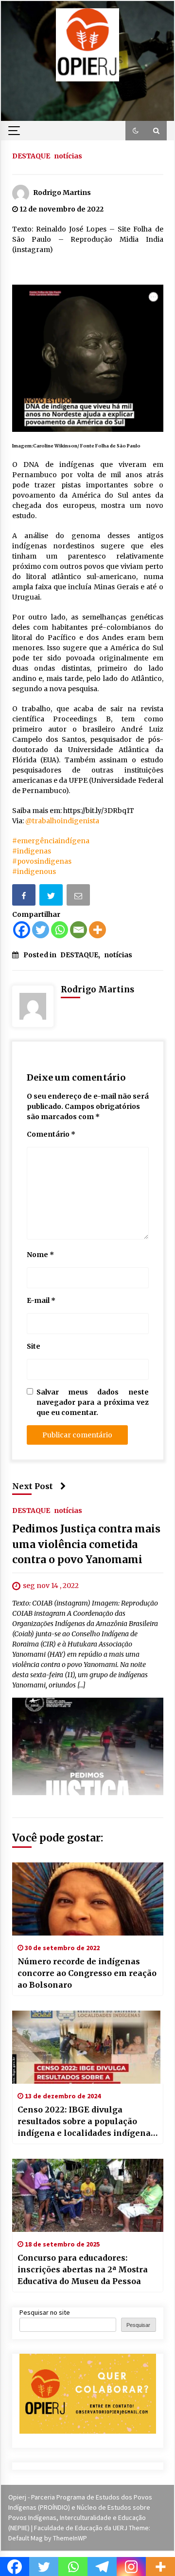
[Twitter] (41, 930)
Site (34, 1346)
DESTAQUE (31, 155)
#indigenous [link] (34, 872)
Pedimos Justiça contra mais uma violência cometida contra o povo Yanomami (86, 1544)
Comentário (51, 1134)
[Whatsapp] (60, 930)
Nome (40, 1255)
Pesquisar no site (45, 2312)
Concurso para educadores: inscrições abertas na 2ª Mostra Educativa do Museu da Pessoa (83, 2269)
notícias (68, 155)
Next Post (33, 1486)
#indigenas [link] (32, 851)
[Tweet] (52, 897)
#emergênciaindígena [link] (51, 841)
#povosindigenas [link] (42, 861)
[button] (136, 131)
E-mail (41, 1300)
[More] (97, 930)
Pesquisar (138, 2325)
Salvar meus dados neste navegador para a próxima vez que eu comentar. (93, 1402)
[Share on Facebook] (25, 897)
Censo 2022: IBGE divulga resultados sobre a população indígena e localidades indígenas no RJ (86, 2122)
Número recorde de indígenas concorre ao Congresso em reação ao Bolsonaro (87, 1973)
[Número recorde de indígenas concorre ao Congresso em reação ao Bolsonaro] (88, 1899)
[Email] (79, 897)
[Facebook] (22, 930)
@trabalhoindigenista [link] (62, 821)
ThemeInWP (70, 2538)
